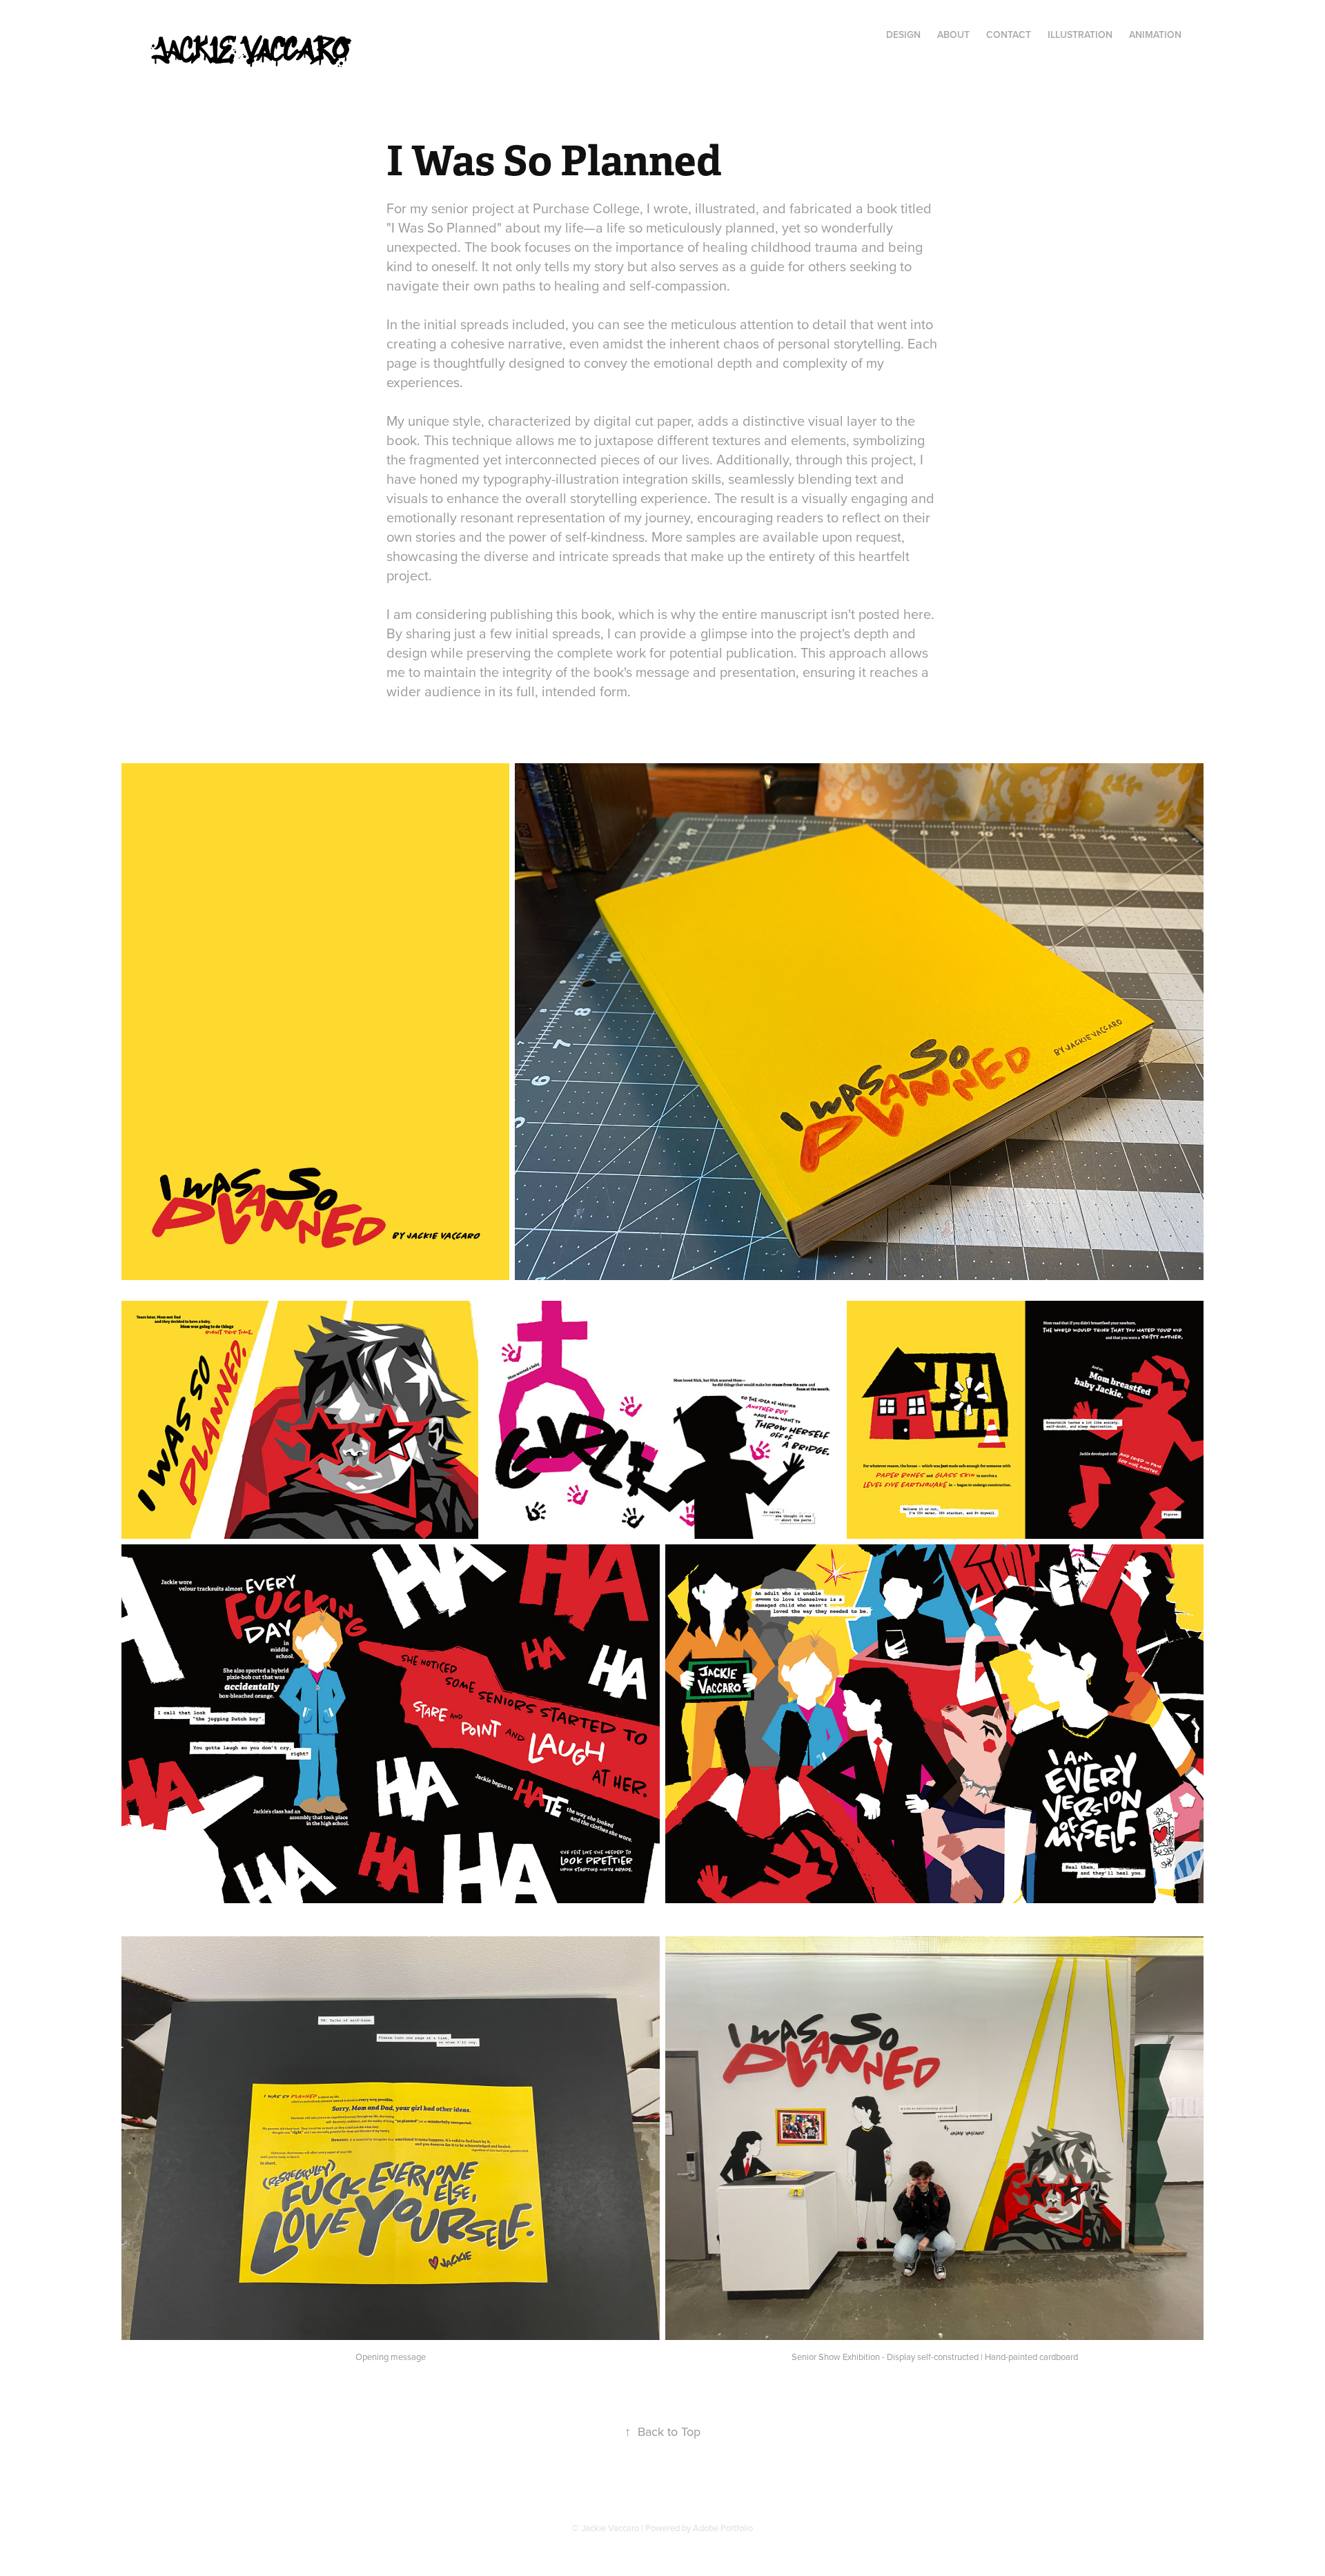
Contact (1009, 35)
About (953, 35)
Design (903, 35)
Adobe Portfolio (723, 2528)
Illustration (1080, 35)
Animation (1155, 35)
